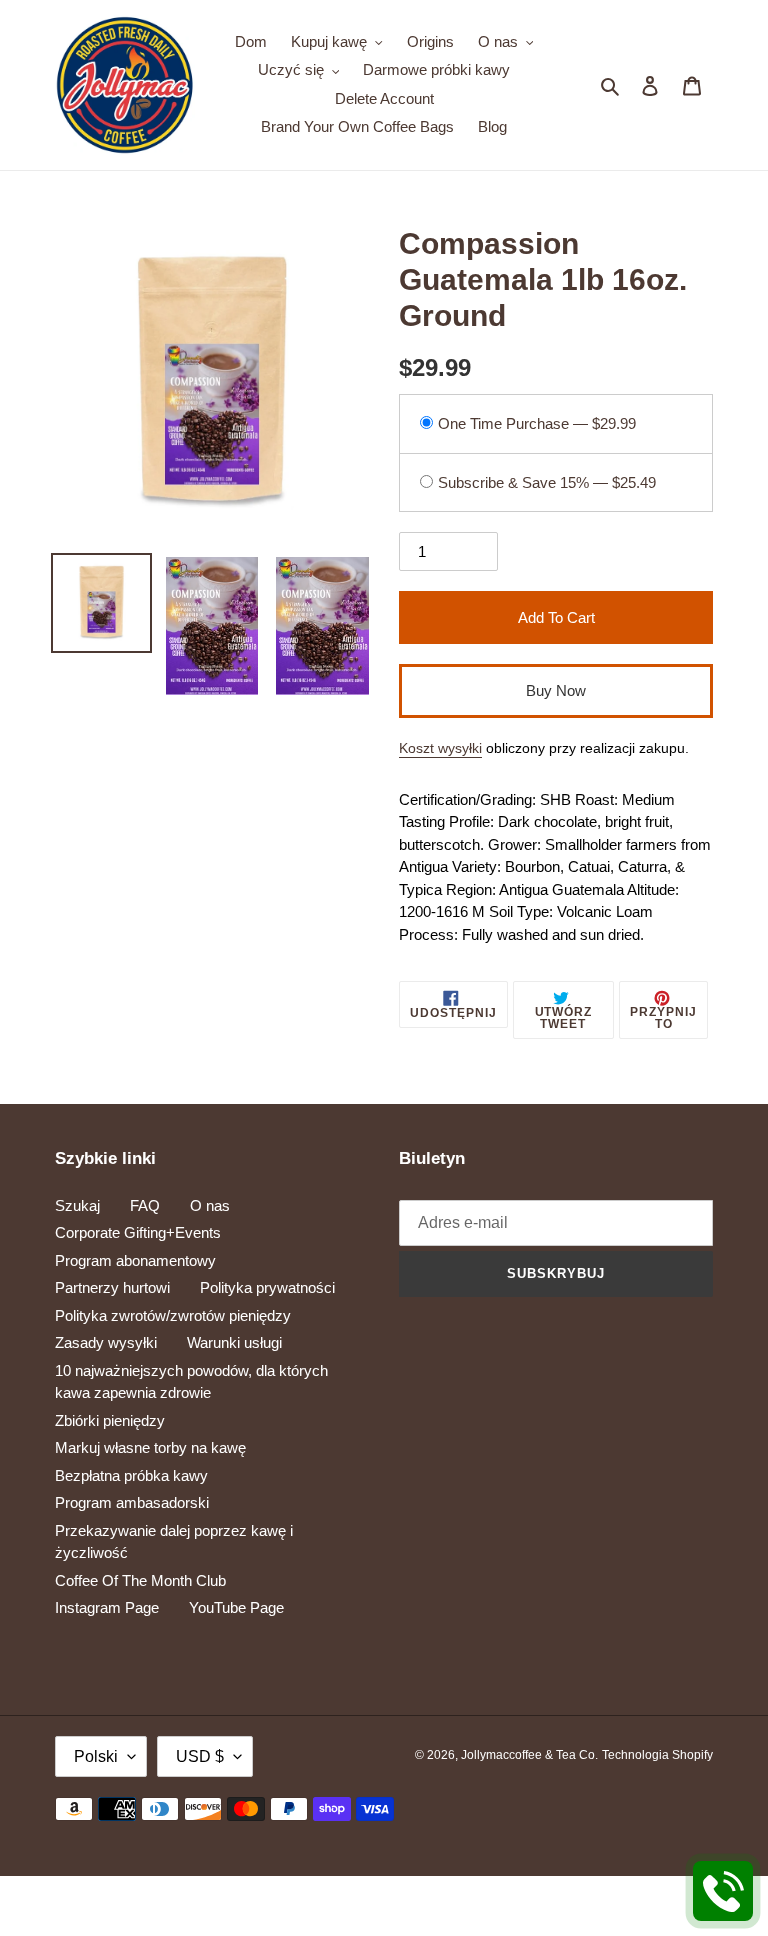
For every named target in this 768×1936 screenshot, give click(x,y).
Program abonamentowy (135, 1260)
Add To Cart (556, 617)
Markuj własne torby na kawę (150, 1447)
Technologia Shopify (657, 1755)
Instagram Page (107, 1607)
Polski (96, 1756)
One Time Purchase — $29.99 (537, 423)
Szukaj (77, 1205)
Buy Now (556, 690)
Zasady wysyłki (106, 1342)
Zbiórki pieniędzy (110, 1420)
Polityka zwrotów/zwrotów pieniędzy (173, 1315)
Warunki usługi (234, 1342)
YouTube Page (236, 1607)
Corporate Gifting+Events (138, 1232)
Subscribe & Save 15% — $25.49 (547, 482)
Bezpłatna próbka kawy (131, 1475)
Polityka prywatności (267, 1287)
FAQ (145, 1205)
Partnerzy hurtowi (112, 1287)
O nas (210, 1205)
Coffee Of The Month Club (140, 1580)
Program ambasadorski (132, 1502)
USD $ (200, 1756)
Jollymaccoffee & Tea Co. (529, 1755)
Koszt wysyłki (440, 748)
